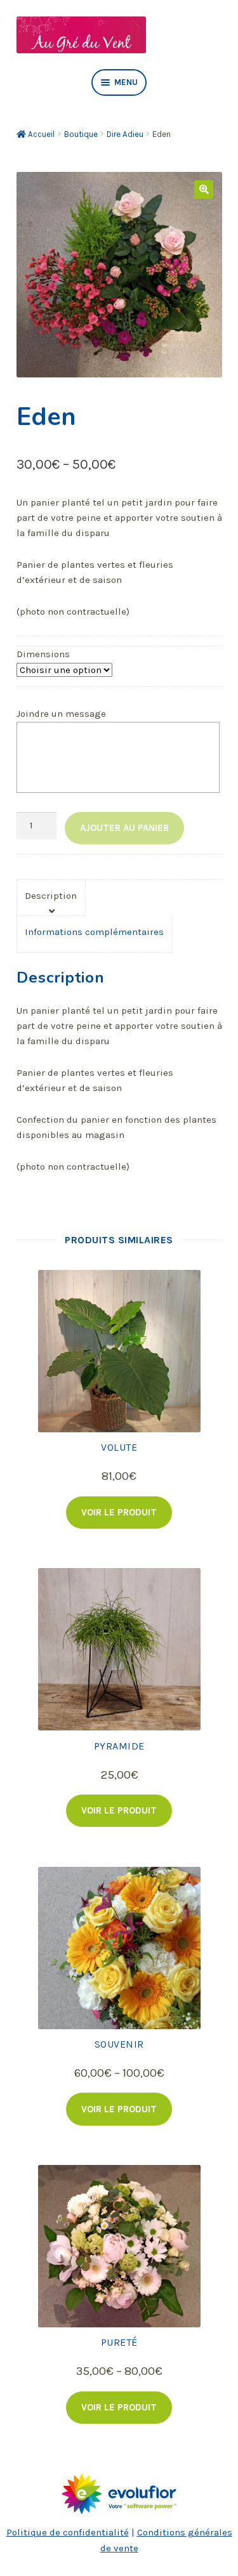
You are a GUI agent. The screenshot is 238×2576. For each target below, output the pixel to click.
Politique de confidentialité (68, 2532)
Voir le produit (119, 1512)
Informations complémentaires (94, 932)
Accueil (41, 134)
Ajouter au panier (124, 828)
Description (51, 896)
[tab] (51, 898)
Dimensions (43, 654)
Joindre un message (61, 714)
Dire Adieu (125, 134)
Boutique (81, 134)
